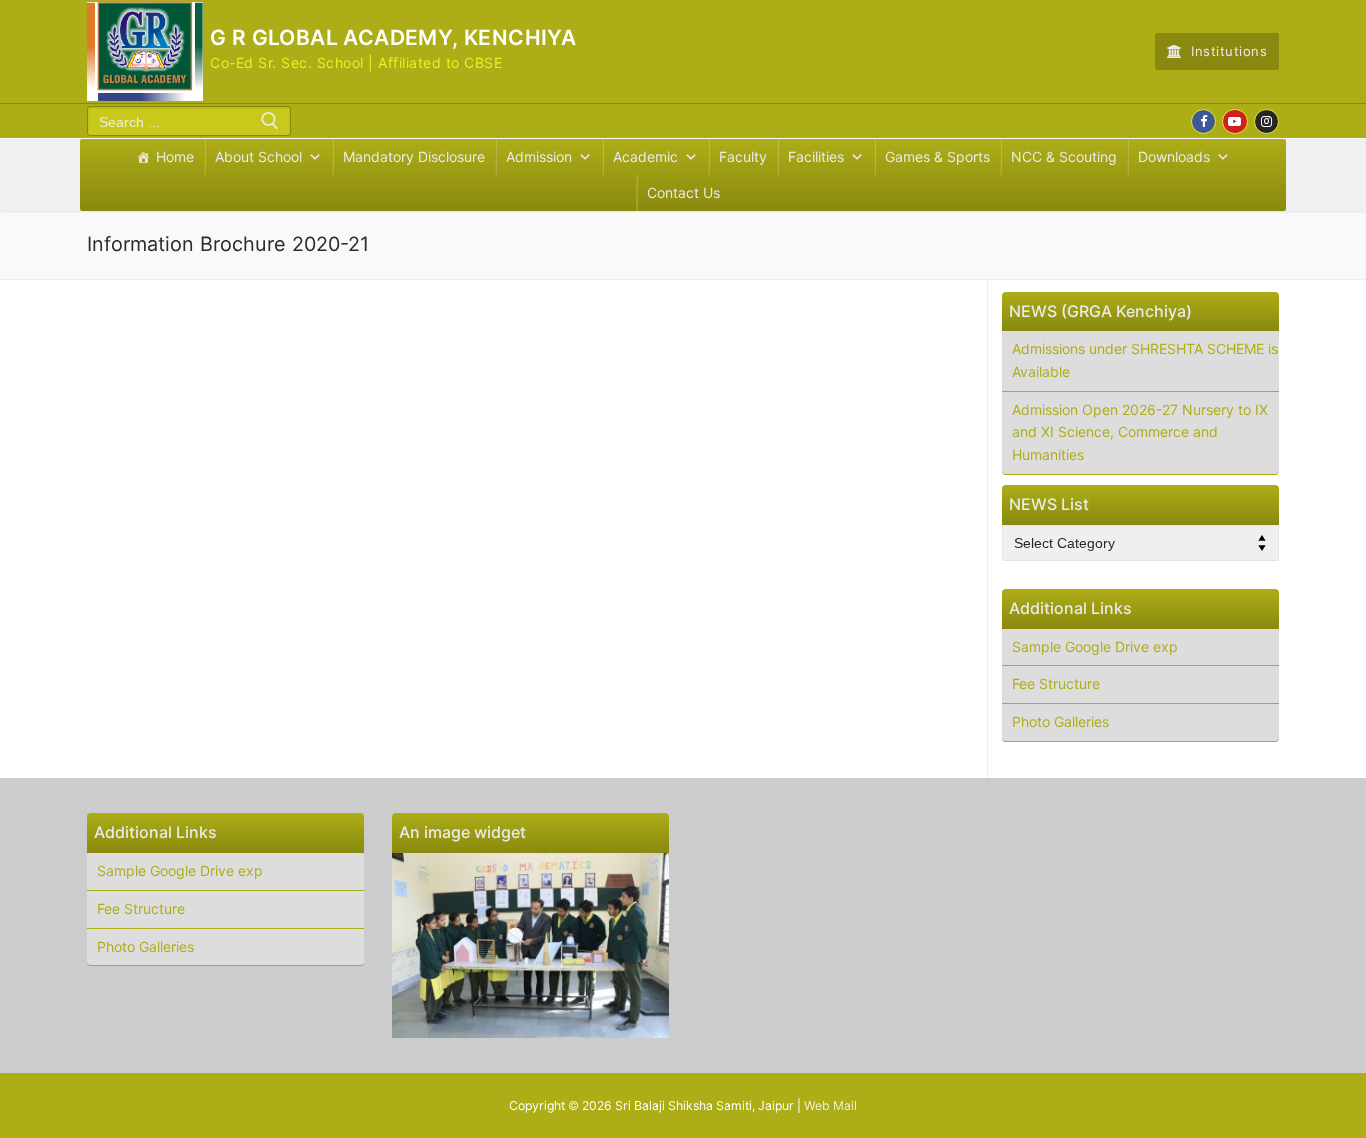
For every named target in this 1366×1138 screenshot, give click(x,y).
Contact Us (683, 192)
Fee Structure (1056, 683)
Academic (645, 156)
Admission (539, 156)
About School (258, 156)
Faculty (743, 156)
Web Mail (830, 1105)
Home (175, 156)
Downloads (1174, 156)
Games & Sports (937, 156)
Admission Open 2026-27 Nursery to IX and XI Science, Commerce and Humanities (1140, 432)
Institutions (1227, 51)
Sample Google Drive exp (1095, 646)
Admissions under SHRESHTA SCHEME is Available (1145, 360)
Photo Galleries (1060, 721)
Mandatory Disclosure (414, 156)
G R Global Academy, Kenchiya (393, 37)
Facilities (816, 156)
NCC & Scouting (1064, 156)
